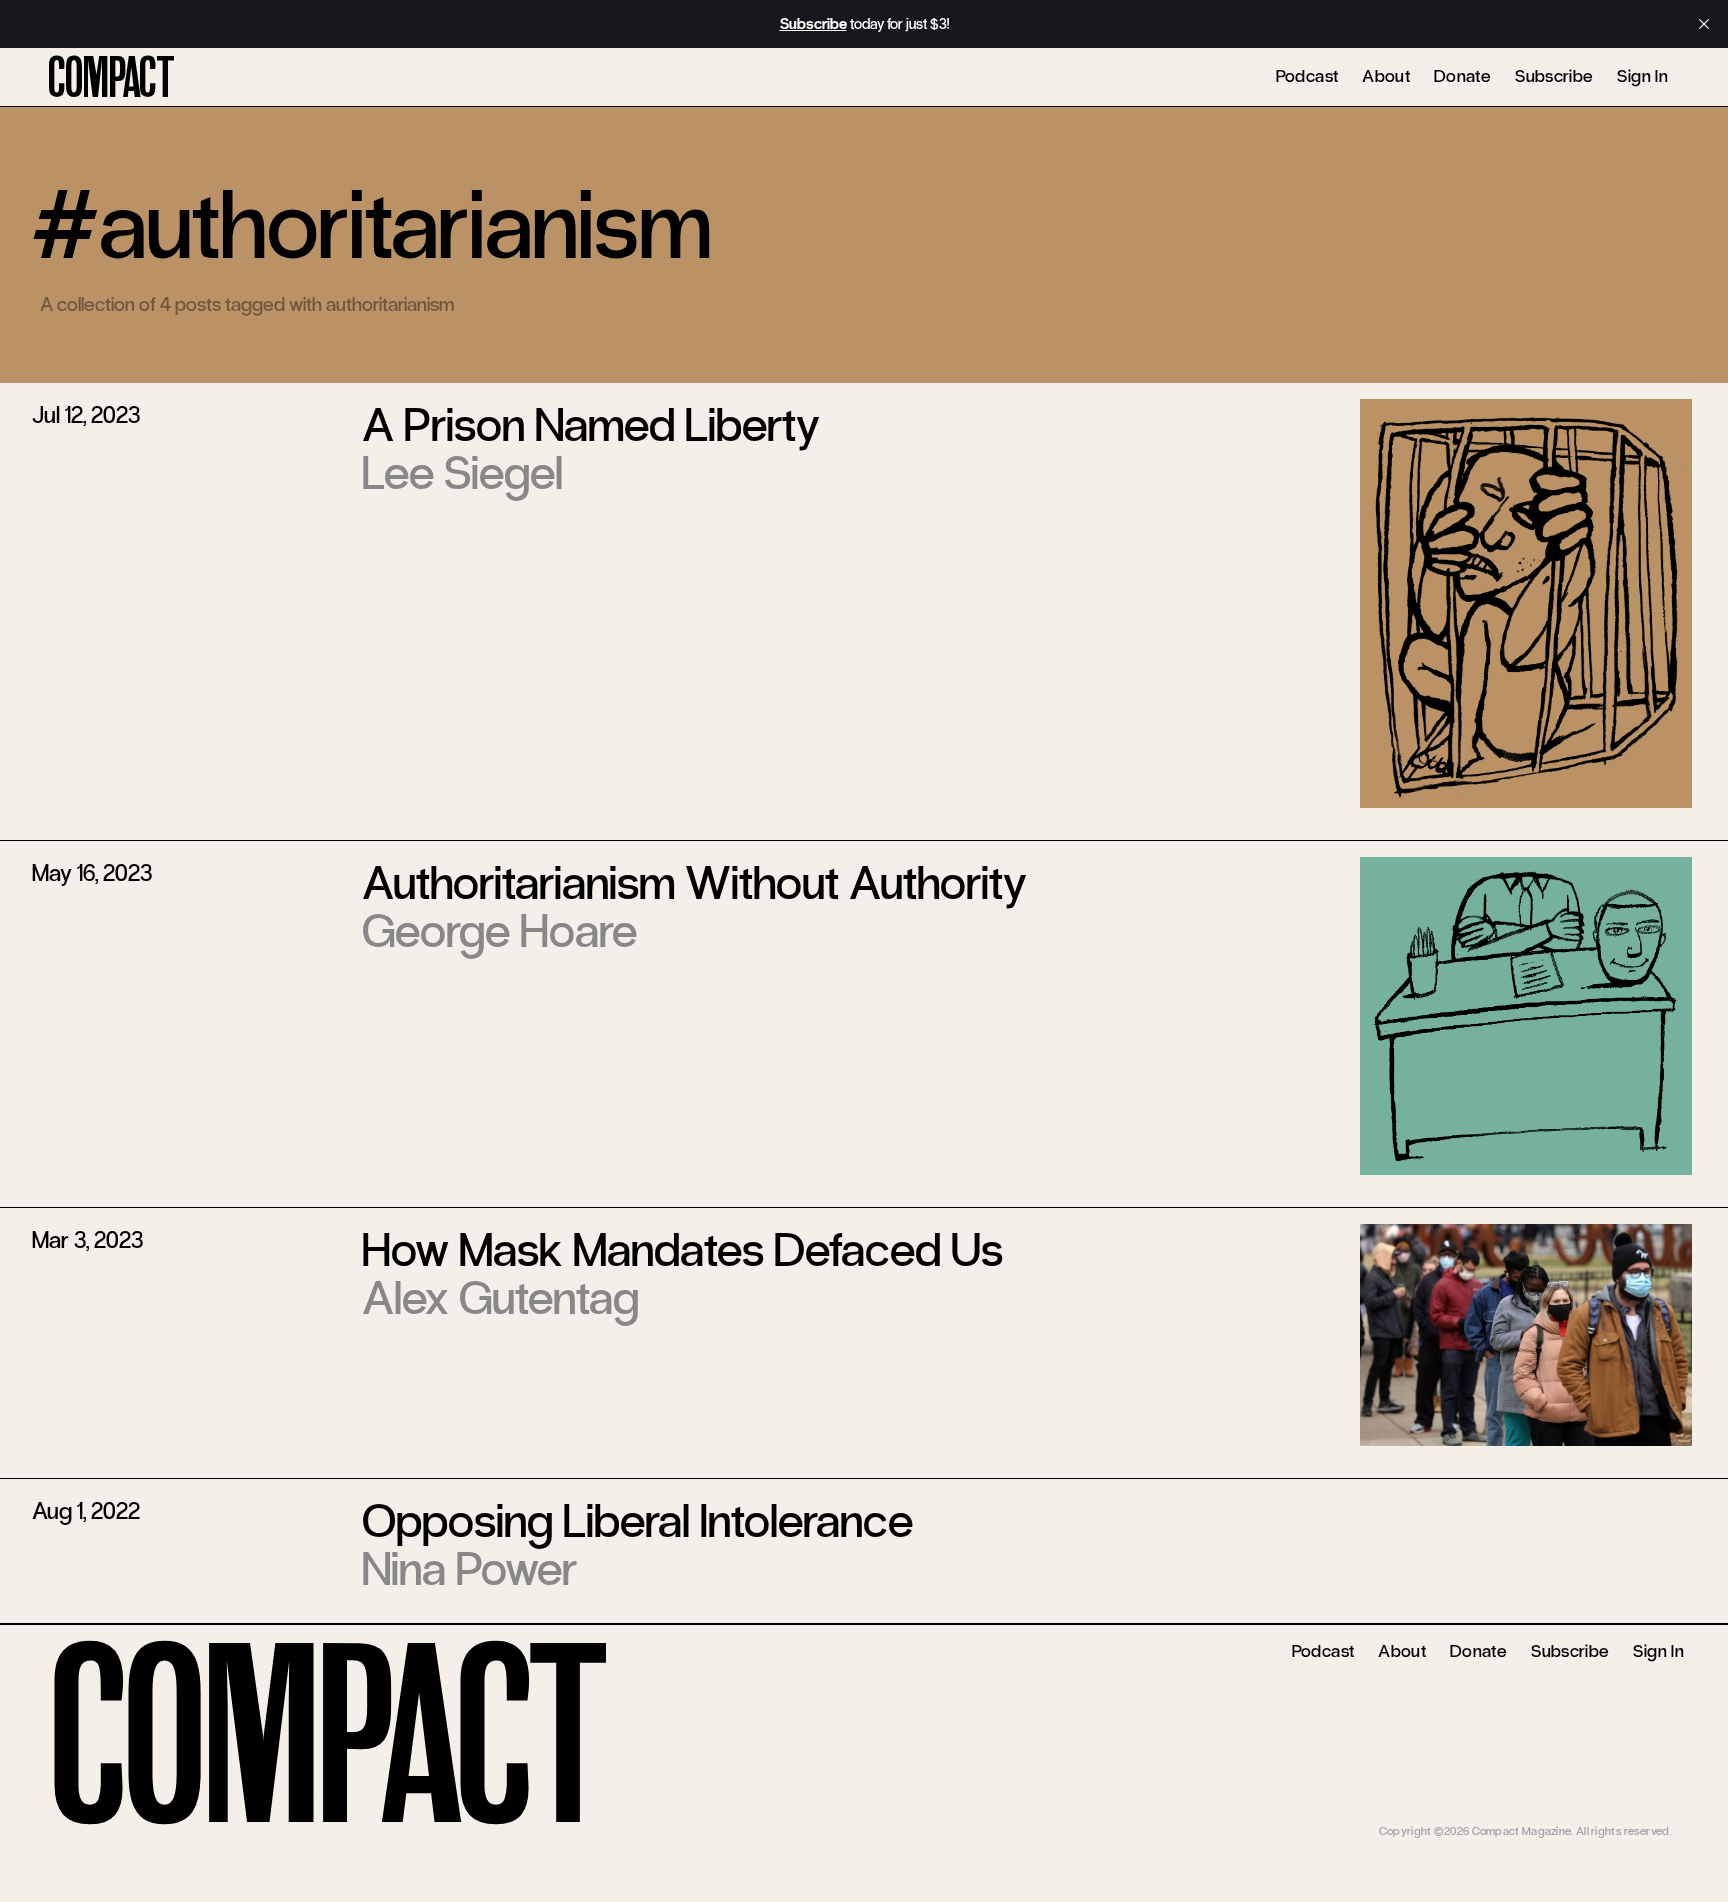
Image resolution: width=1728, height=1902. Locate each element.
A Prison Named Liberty (591, 425)
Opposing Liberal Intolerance (637, 1521)
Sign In (1642, 76)
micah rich (1646, 1816)
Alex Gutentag (500, 1298)
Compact (111, 78)
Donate (1462, 76)
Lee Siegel (462, 473)
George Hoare (499, 931)
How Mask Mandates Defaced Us (682, 1250)
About (1386, 76)
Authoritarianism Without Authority (694, 883)
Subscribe (1554, 76)
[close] (1704, 24)
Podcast (1307, 76)
